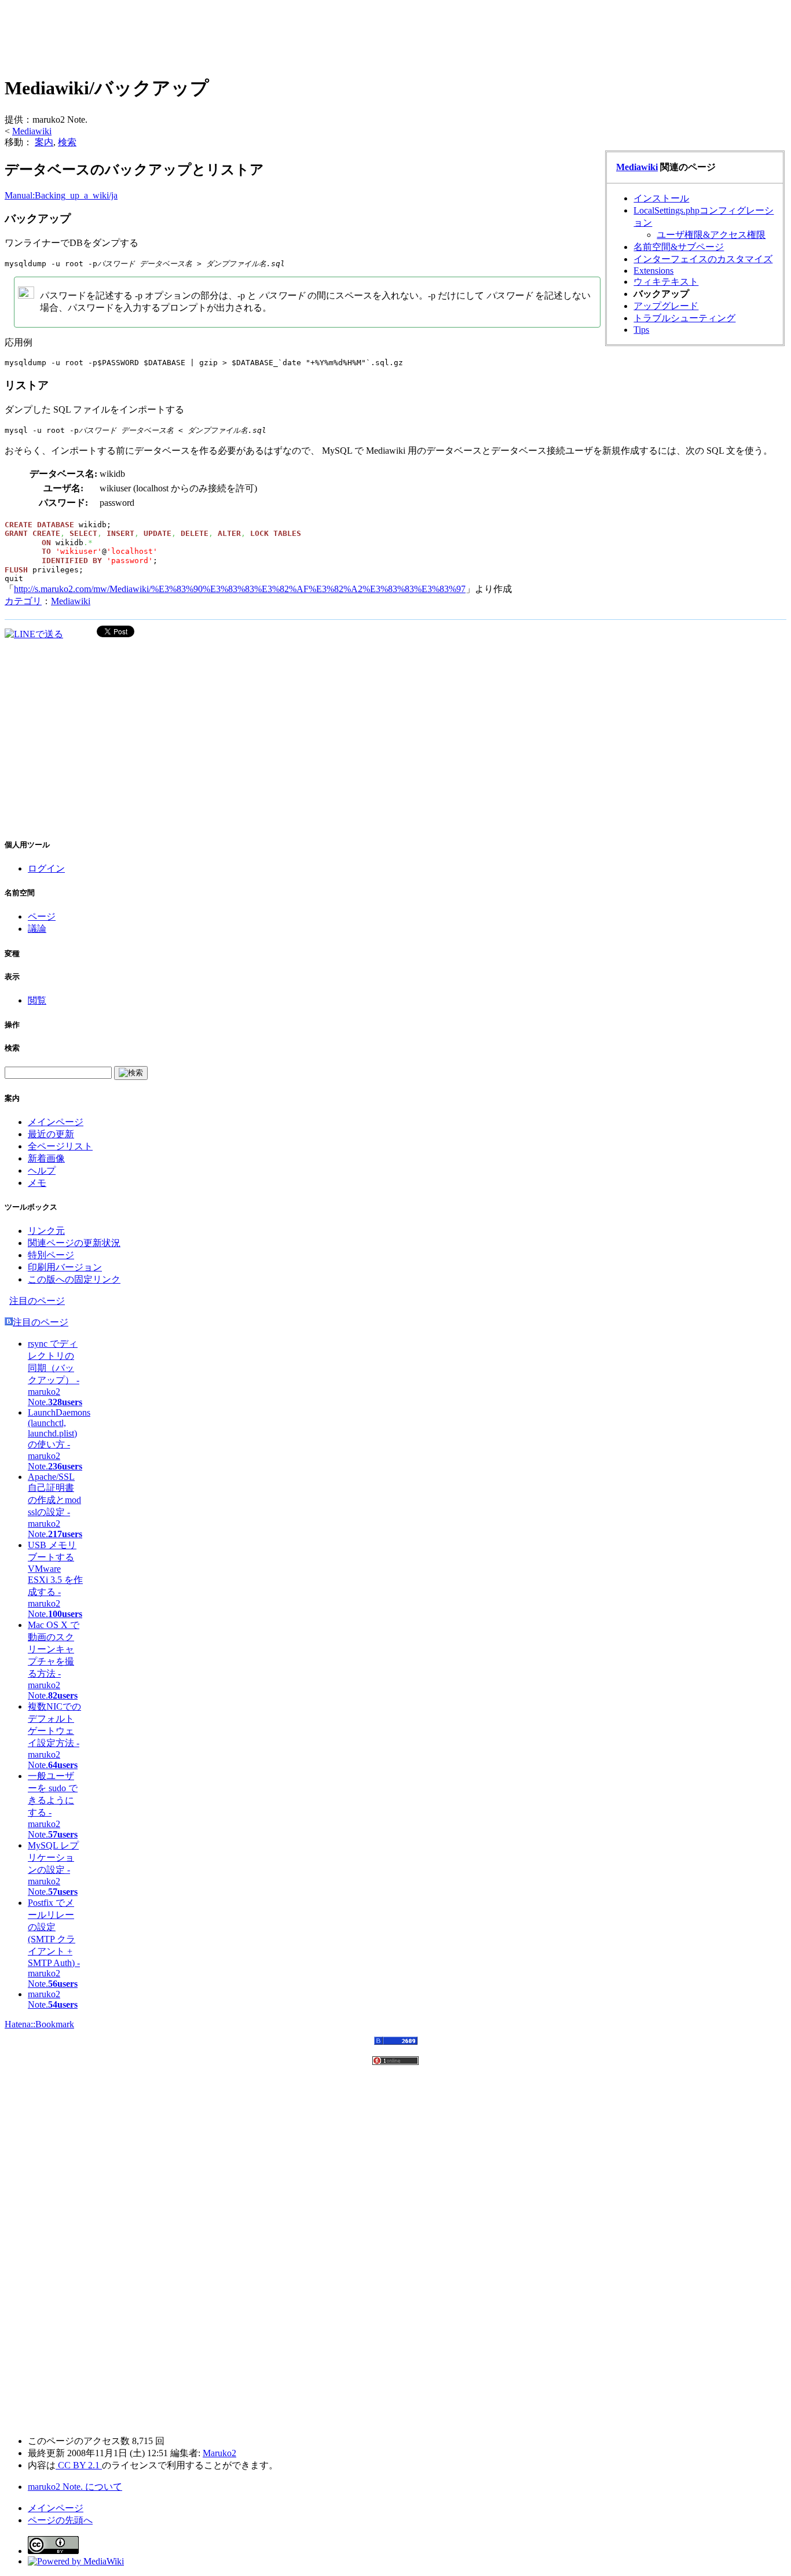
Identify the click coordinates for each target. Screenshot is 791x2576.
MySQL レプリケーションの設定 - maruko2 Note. (53, 1868)
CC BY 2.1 (79, 2465)
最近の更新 (51, 1134)
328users (65, 1402)
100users (65, 1614)
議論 (37, 929)
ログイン (46, 868)
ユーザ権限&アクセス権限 (711, 235)
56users (63, 1984)
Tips (641, 330)
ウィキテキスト (666, 282)
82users (63, 1695)
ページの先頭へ (60, 2520)
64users (63, 1765)
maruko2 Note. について (75, 2487)
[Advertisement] (215, 35)
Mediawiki (32, 131)
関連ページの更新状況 (74, 1243)
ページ (42, 916)
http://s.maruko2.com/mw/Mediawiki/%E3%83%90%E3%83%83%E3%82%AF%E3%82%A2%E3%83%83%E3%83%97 (240, 589)
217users (65, 1534)
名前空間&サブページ (679, 247)
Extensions (653, 271)
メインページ (56, 1122)
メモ (37, 1183)
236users (65, 1466)
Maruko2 (219, 2453)
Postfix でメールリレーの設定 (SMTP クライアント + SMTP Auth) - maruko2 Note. (54, 1943)
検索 (67, 142)
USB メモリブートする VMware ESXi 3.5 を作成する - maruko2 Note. (55, 1579)
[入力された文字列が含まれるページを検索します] (131, 1073)
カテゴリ (23, 601)
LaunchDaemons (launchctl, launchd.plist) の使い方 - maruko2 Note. (59, 1439)
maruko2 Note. (44, 1999)
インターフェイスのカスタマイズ (703, 259)
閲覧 (37, 1000)
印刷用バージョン (65, 1267)
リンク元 (46, 1231)
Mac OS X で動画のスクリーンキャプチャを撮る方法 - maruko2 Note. (54, 1660)
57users (63, 1834)
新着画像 (46, 1158)
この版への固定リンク (74, 1279)
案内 (44, 142)
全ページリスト (60, 1146)
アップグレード (666, 306)
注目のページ (37, 1301)
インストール (661, 198)
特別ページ (51, 1255)
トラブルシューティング (684, 318)
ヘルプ (42, 1171)
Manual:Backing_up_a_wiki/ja (61, 195)
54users (63, 2004)
